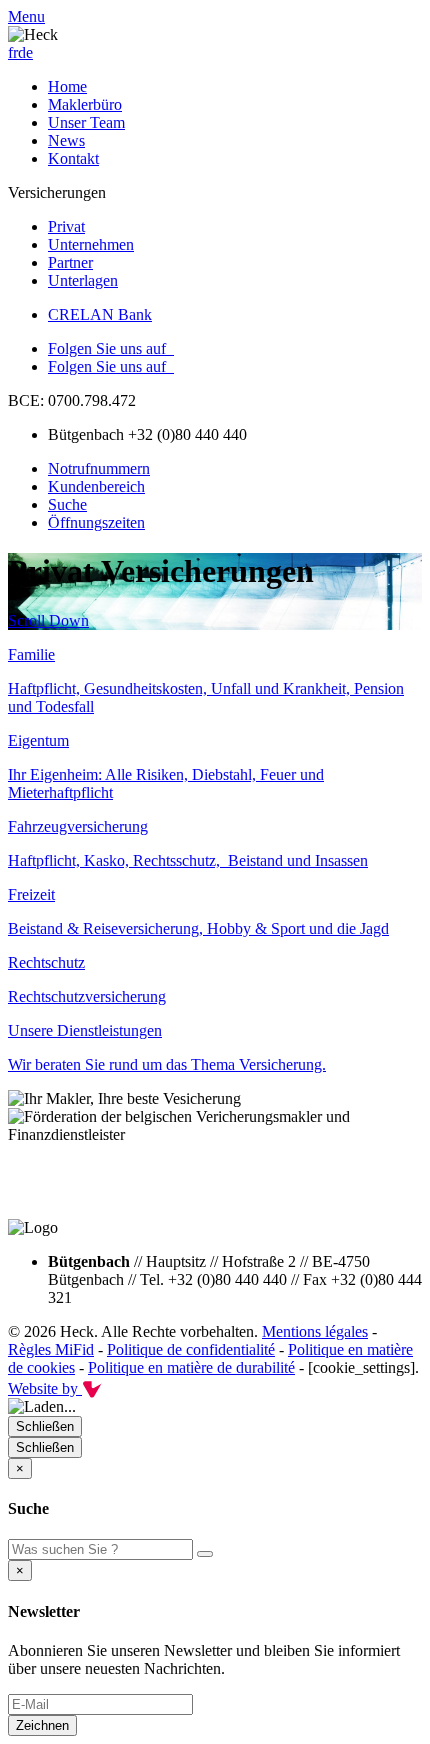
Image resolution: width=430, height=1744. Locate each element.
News (66, 140)
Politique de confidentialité (191, 1349)
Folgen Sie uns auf (111, 348)
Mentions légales (315, 1331)
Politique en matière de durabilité (191, 1367)
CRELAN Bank (100, 314)
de (25, 52)
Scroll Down (48, 620)
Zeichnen (42, 1725)
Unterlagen (83, 280)
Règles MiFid (51, 1349)
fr (13, 52)
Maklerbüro (85, 104)
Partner (70, 262)
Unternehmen (91, 244)
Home (67, 86)
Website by (45, 1388)
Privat (66, 226)
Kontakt (73, 158)
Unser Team (86, 122)
